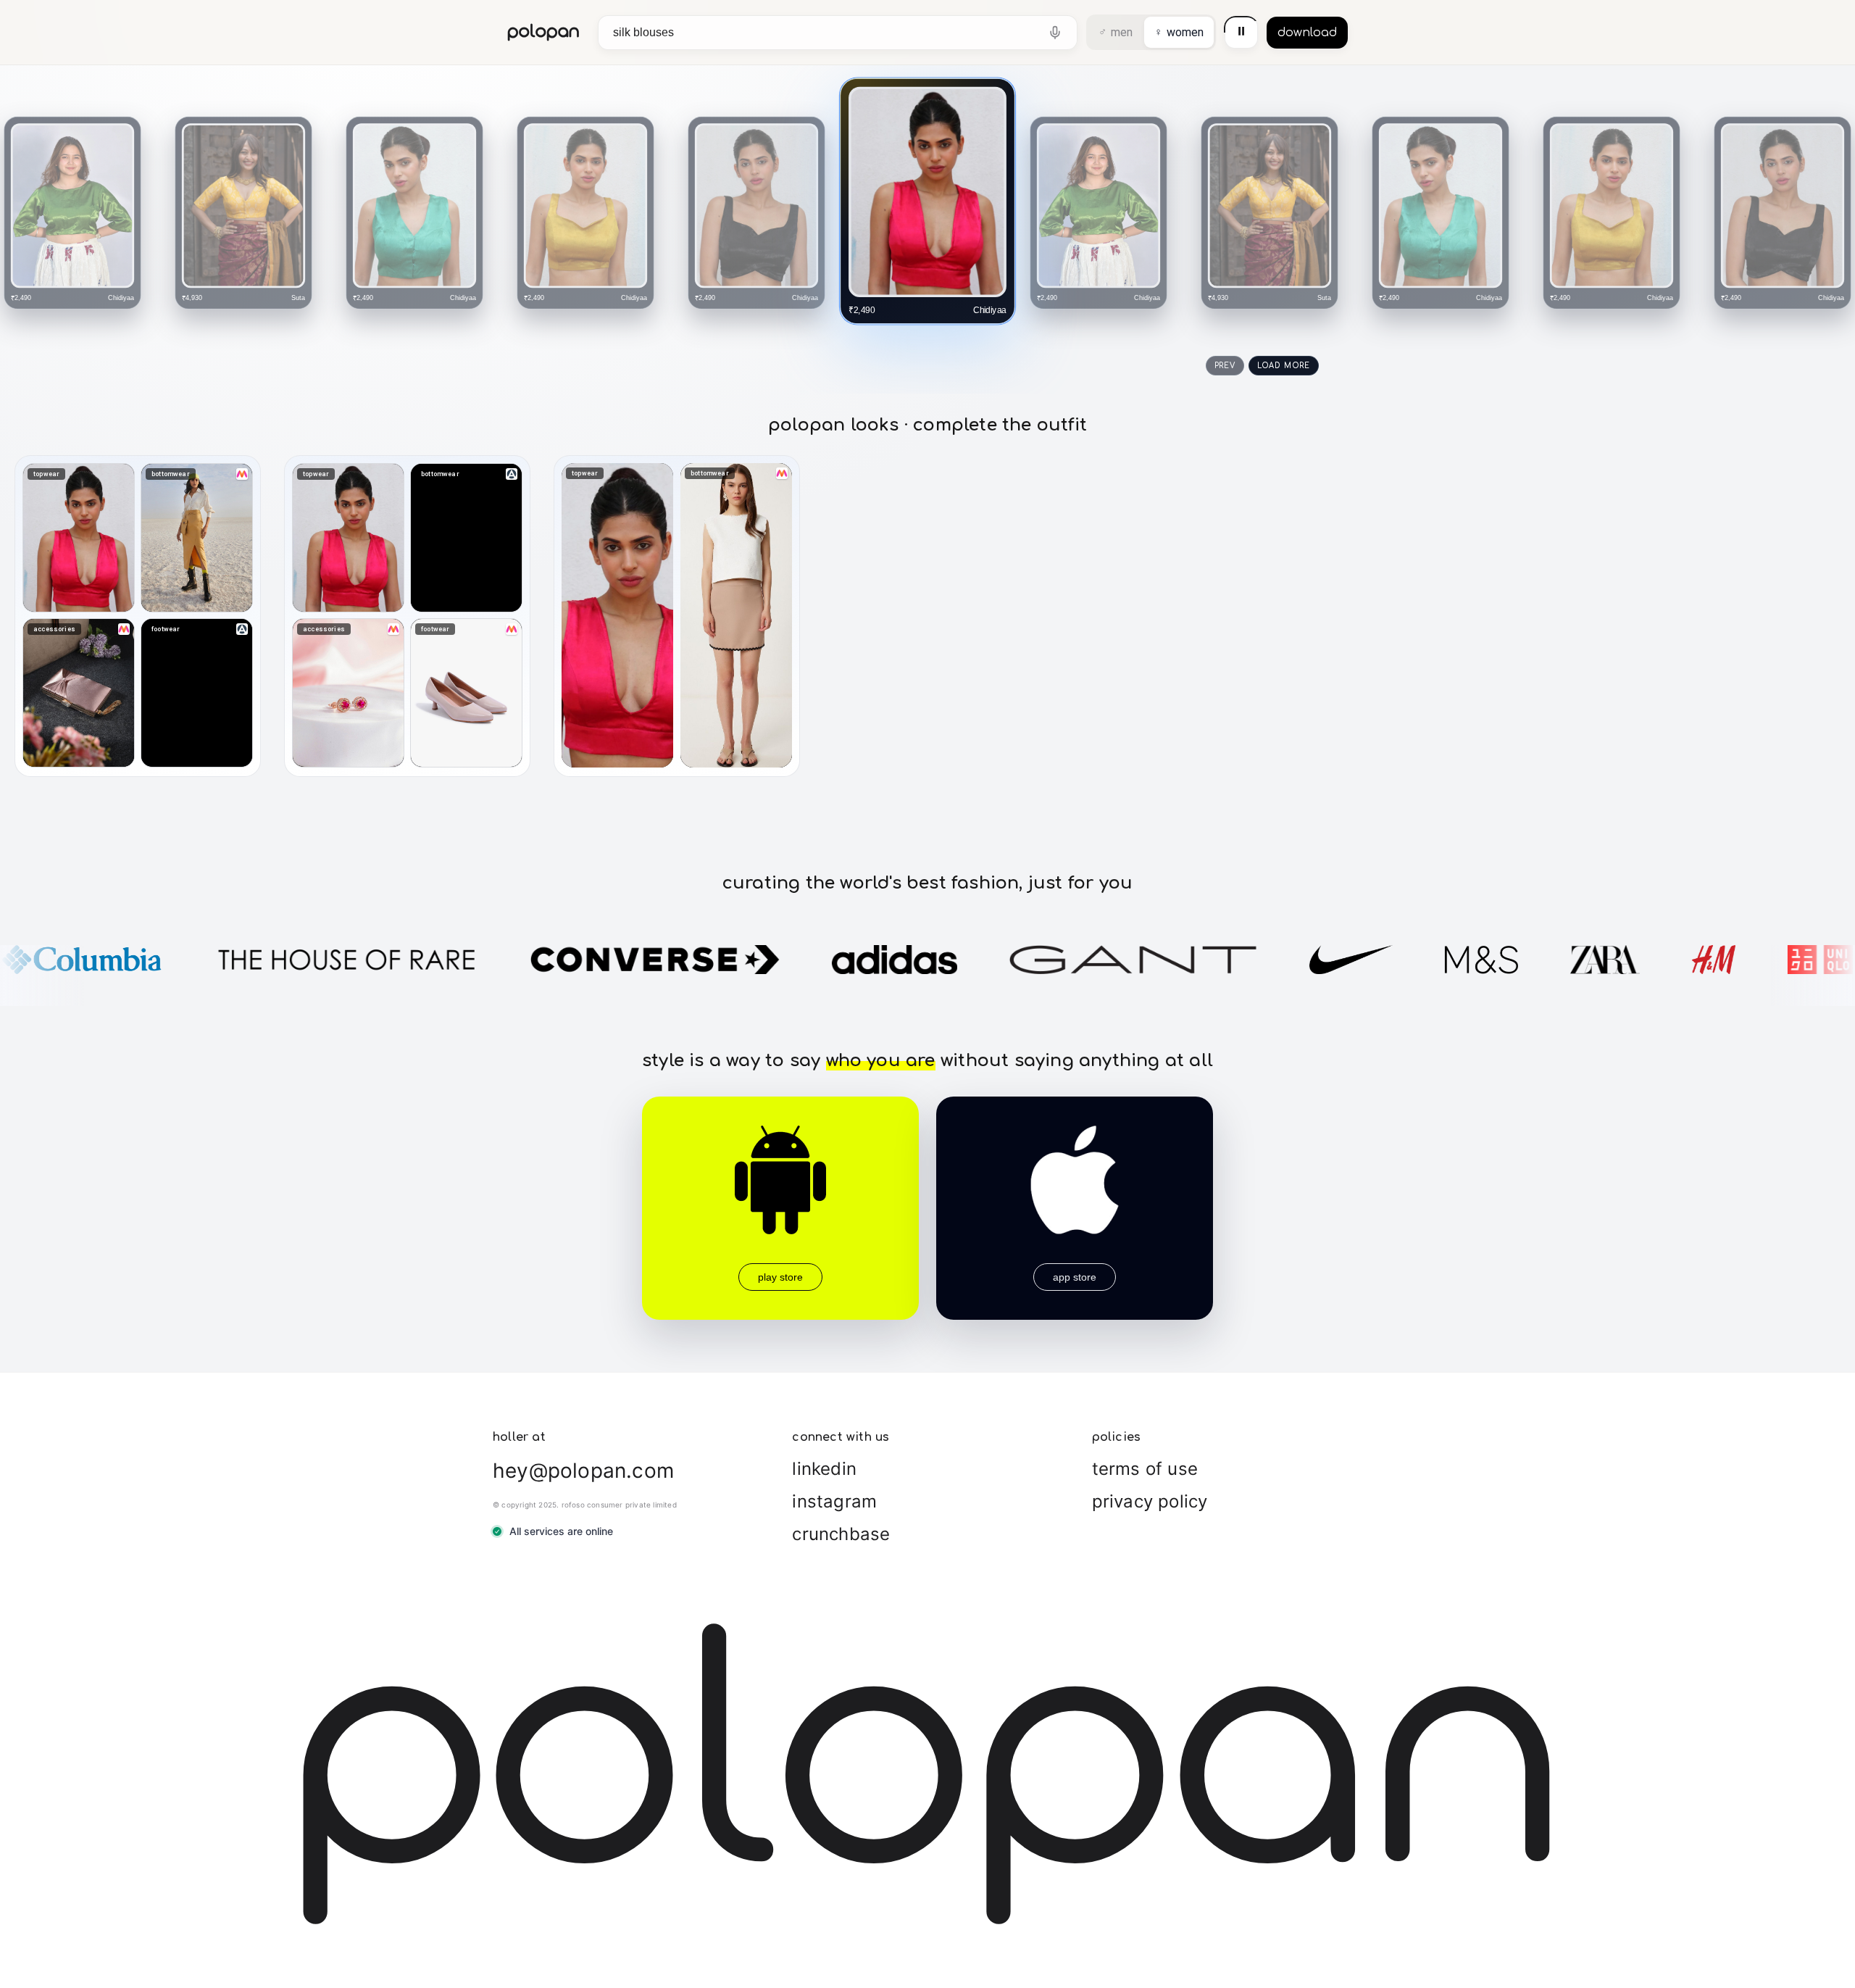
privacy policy (1150, 1501)
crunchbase (841, 1534)
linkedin (824, 1469)
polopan (544, 32)
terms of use (1145, 1469)
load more (1284, 366)
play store (780, 1277)
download (1307, 33)
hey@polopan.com (583, 1471)
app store (1075, 1277)
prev (1225, 366)
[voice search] (1055, 33)
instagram (834, 1501)
